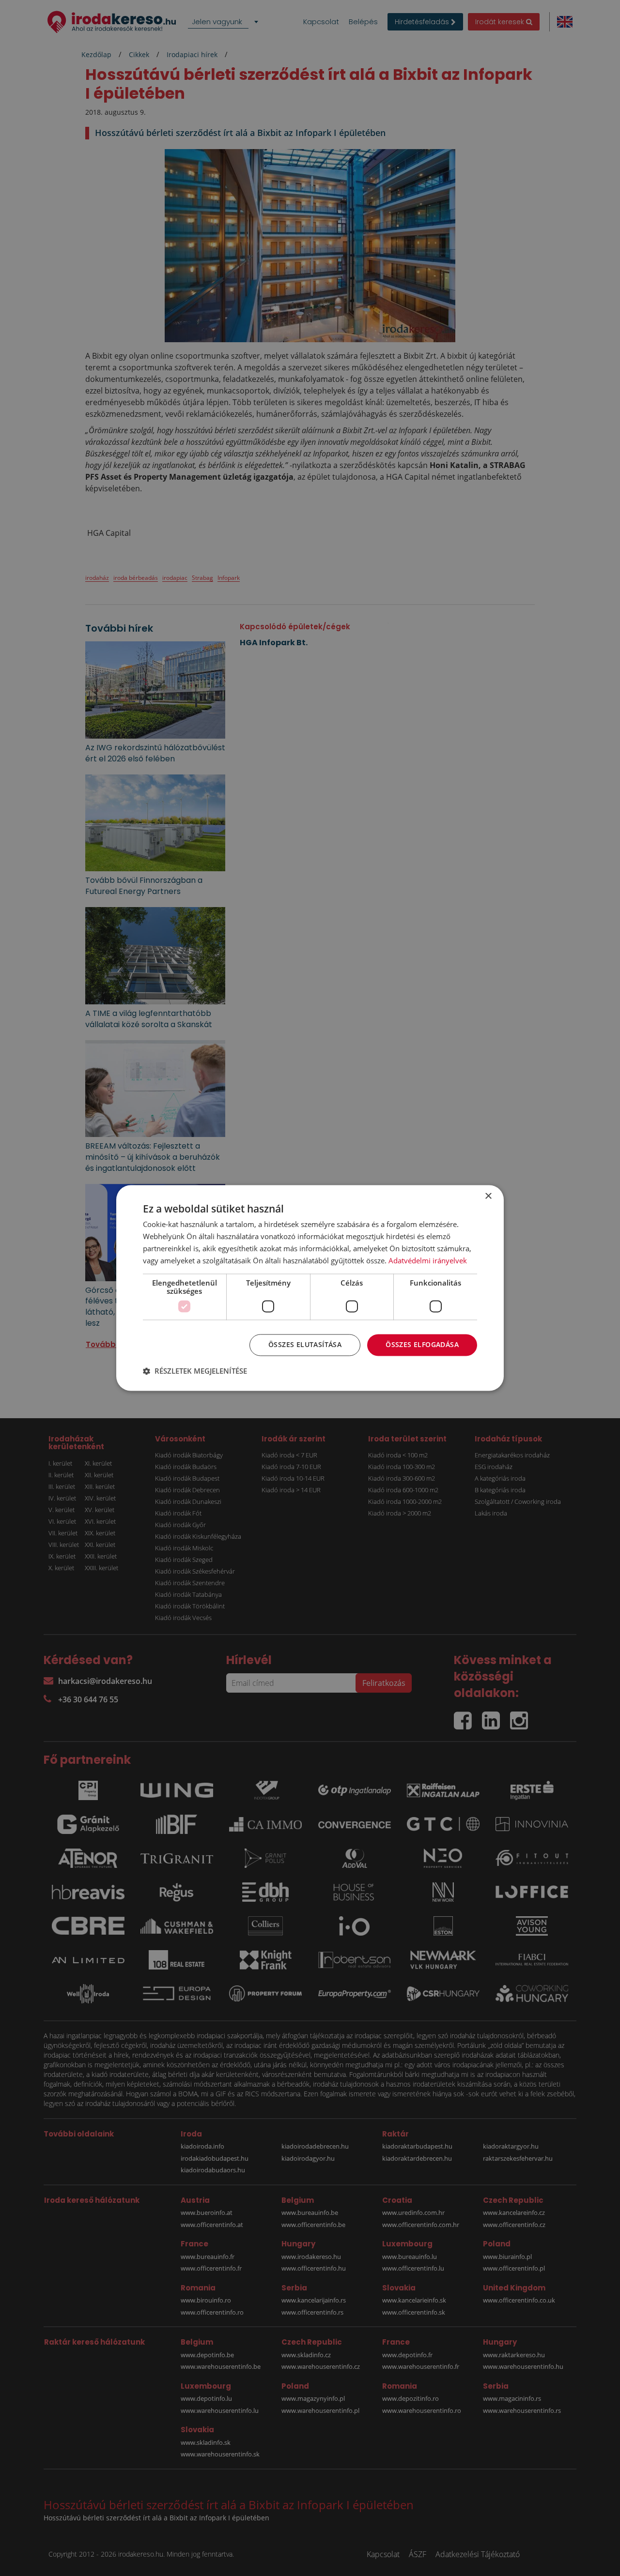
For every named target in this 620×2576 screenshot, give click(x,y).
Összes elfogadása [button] (422, 1345)
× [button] (488, 1196)
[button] (195, 1371)
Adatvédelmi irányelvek (428, 1260)
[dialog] (310, 1288)
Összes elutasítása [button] (305, 1345)
